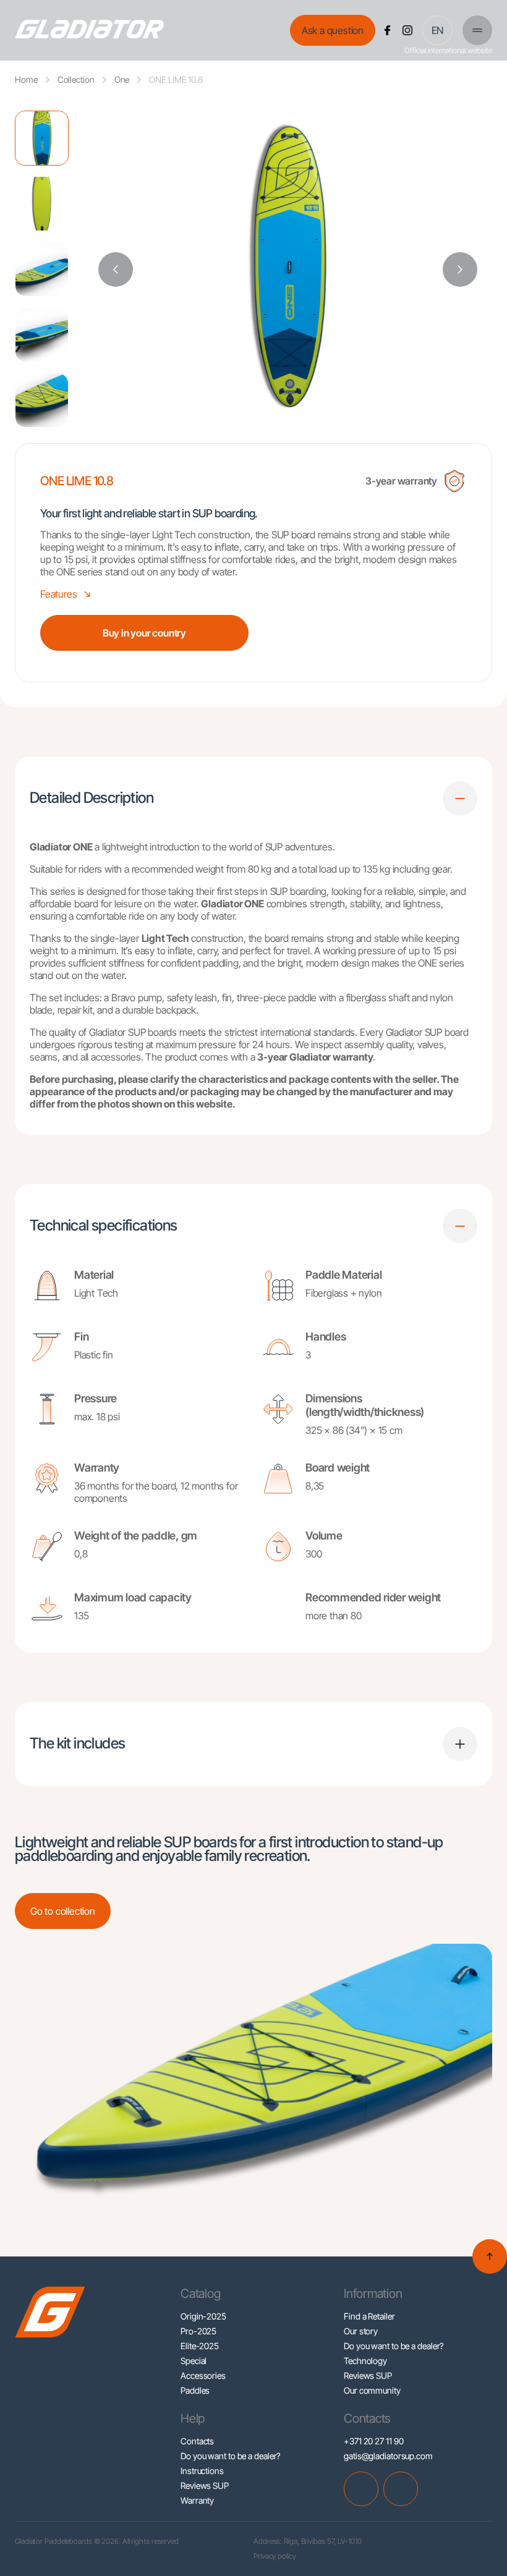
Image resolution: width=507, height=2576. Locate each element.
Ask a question (333, 30)
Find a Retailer (369, 2316)
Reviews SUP (368, 2375)
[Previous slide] (116, 269)
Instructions (202, 2471)
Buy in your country (144, 633)
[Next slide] (460, 269)
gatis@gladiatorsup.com (388, 2456)
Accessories (203, 2375)
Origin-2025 (203, 2316)
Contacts (197, 2441)
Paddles (195, 2390)
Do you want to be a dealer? (394, 2346)
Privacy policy (275, 2556)
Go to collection (63, 1911)
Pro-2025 (198, 2331)
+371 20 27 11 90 (373, 2441)
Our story (361, 2331)
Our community (372, 2390)
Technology (365, 2361)
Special (194, 2361)
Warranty (197, 2500)
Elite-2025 (200, 2346)
